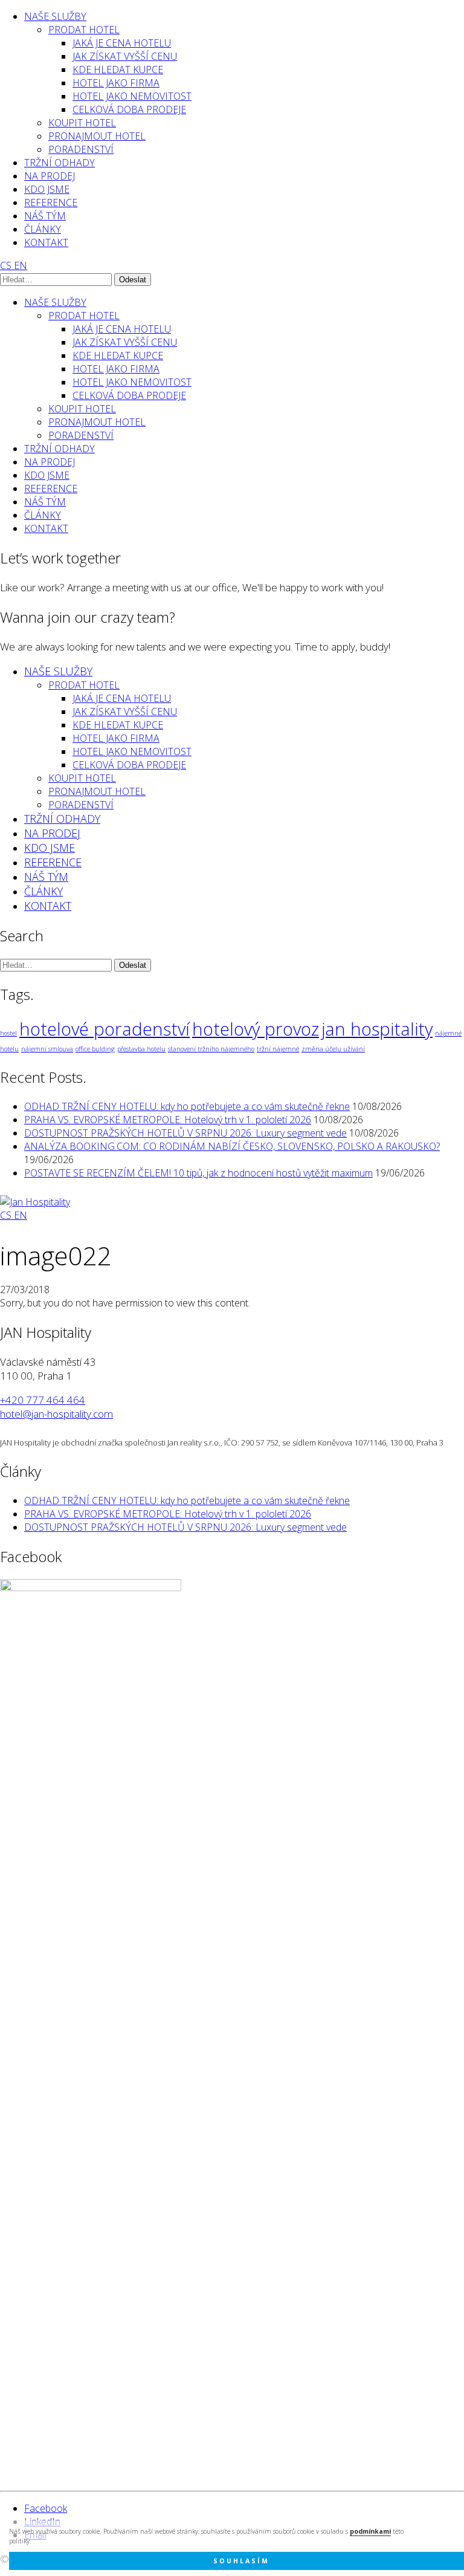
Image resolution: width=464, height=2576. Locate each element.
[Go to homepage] (35, 1202)
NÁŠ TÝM (45, 216)
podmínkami (370, 2531)
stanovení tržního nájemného (211, 1049)
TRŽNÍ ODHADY (60, 163)
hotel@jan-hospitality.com (56, 1414)
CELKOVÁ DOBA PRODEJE (129, 109)
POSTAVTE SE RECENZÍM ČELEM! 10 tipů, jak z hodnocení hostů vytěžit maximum (198, 1173)
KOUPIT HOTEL (82, 123)
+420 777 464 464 (43, 1400)
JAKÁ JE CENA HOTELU (122, 43)
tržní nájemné (278, 1049)
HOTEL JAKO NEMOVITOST (132, 96)
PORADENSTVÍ (81, 149)
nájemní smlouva (47, 1049)
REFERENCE (51, 203)
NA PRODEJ (50, 176)
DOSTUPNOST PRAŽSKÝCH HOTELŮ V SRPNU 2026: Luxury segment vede (185, 1133)
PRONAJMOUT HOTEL (97, 136)
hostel (8, 1033)
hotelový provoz (256, 1029)
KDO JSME (47, 189)
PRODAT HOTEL (84, 30)
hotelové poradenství (105, 1029)
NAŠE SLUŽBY (55, 16)
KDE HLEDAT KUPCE (118, 70)
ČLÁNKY (43, 229)
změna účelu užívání (333, 1049)
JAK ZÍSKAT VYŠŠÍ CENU (125, 56)
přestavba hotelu (141, 1049)
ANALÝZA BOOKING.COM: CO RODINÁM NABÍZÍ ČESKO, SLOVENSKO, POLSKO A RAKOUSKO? (232, 1146)
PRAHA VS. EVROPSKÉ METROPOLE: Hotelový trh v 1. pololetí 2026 (168, 1120)
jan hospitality (377, 1029)
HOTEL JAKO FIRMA (116, 83)
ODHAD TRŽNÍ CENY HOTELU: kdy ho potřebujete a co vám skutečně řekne (187, 1106)
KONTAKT (46, 242)
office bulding (95, 1049)
